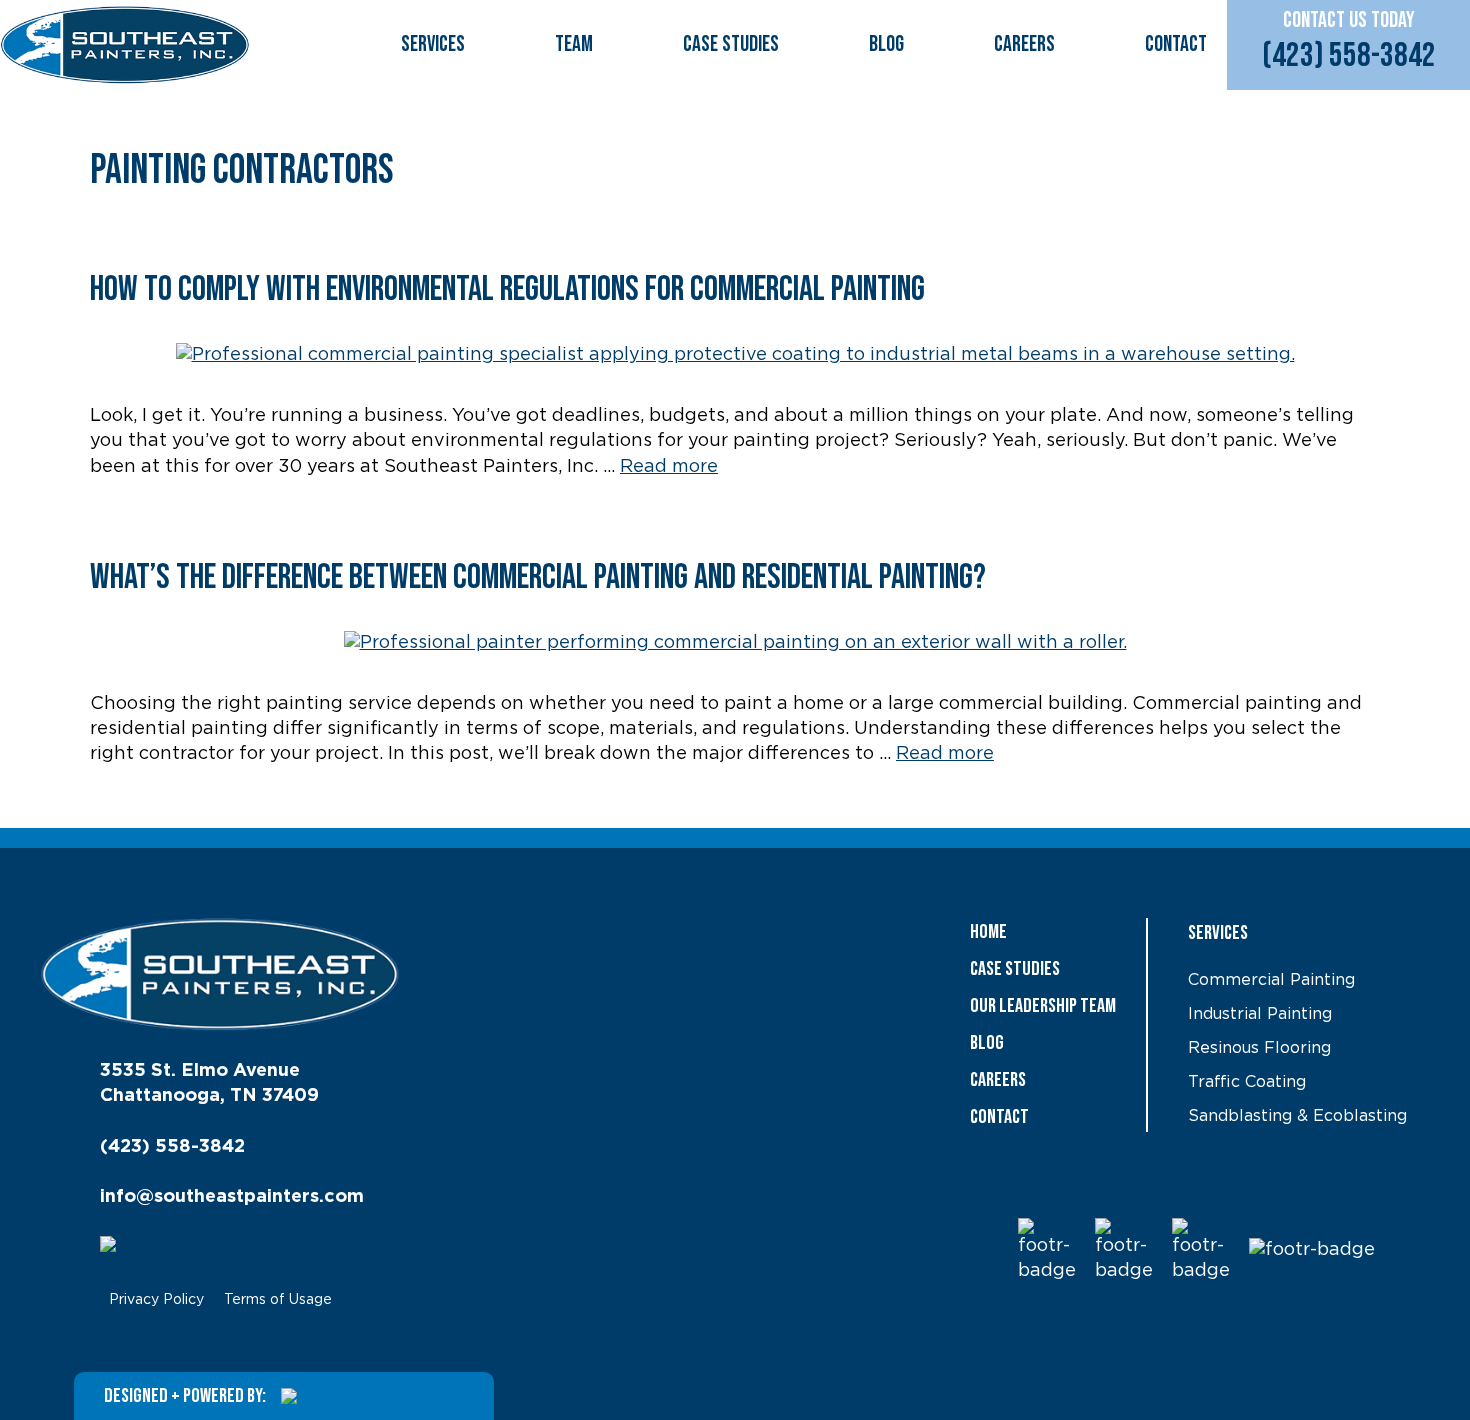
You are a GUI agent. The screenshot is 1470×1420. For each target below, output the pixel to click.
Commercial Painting (1271, 980)
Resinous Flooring (1259, 1048)
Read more (669, 467)
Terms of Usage (278, 1300)
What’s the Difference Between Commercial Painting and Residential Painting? (538, 577)
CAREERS (1024, 44)
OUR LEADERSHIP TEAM (1043, 1006)
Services (433, 44)
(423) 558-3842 (1349, 55)
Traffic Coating (1247, 1082)
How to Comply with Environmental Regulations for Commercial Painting (510, 289)
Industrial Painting (1260, 1014)
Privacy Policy (156, 1300)
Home (988, 932)
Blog (886, 44)
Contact (1176, 44)
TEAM (574, 44)
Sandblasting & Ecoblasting (1297, 1116)
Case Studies (731, 44)
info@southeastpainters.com (232, 1197)
